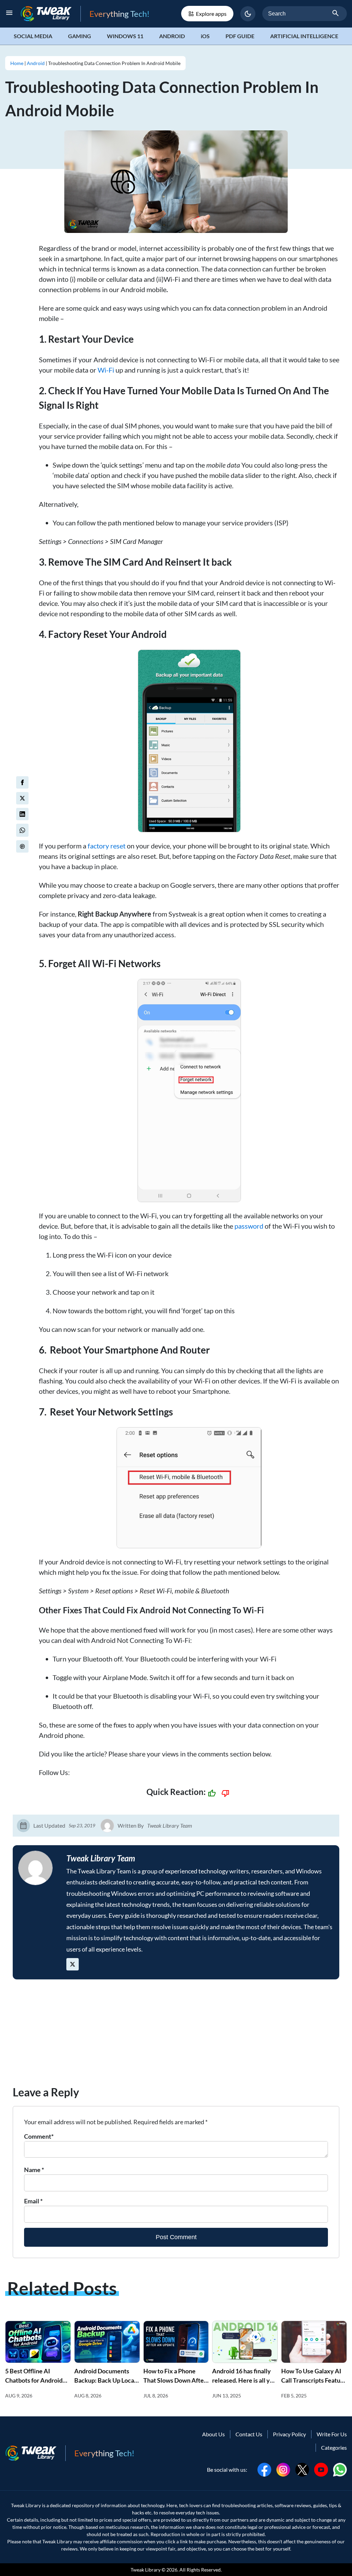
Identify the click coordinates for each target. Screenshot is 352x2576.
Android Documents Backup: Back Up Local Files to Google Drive (105, 2380)
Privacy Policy (289, 2434)
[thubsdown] (225, 1793)
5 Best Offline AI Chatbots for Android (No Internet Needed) (35, 2380)
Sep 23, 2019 (82, 1825)
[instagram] (283, 2469)
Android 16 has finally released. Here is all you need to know (244, 2380)
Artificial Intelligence (304, 36)
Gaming (80, 36)
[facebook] (22, 782)
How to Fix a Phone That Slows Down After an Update (175, 2380)
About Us (213, 2434)
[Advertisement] (176, 2036)
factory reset (107, 846)
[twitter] (22, 798)
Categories (334, 2447)
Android (172, 36)
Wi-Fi (106, 370)
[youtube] (321, 2469)
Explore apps (211, 14)
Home (17, 63)
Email (33, 2201)
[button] (248, 14)
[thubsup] (212, 1793)
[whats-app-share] (22, 830)
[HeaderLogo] (51, 14)
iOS (205, 36)
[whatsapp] (340, 2469)
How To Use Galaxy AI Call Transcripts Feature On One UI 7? (314, 2380)
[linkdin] (22, 814)
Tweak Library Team (170, 1825)
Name (34, 2170)
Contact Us (249, 2434)
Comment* (39, 2136)
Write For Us (332, 2434)
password (249, 1226)
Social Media (33, 36)
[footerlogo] (35, 2453)
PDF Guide (240, 36)
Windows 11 (125, 36)
